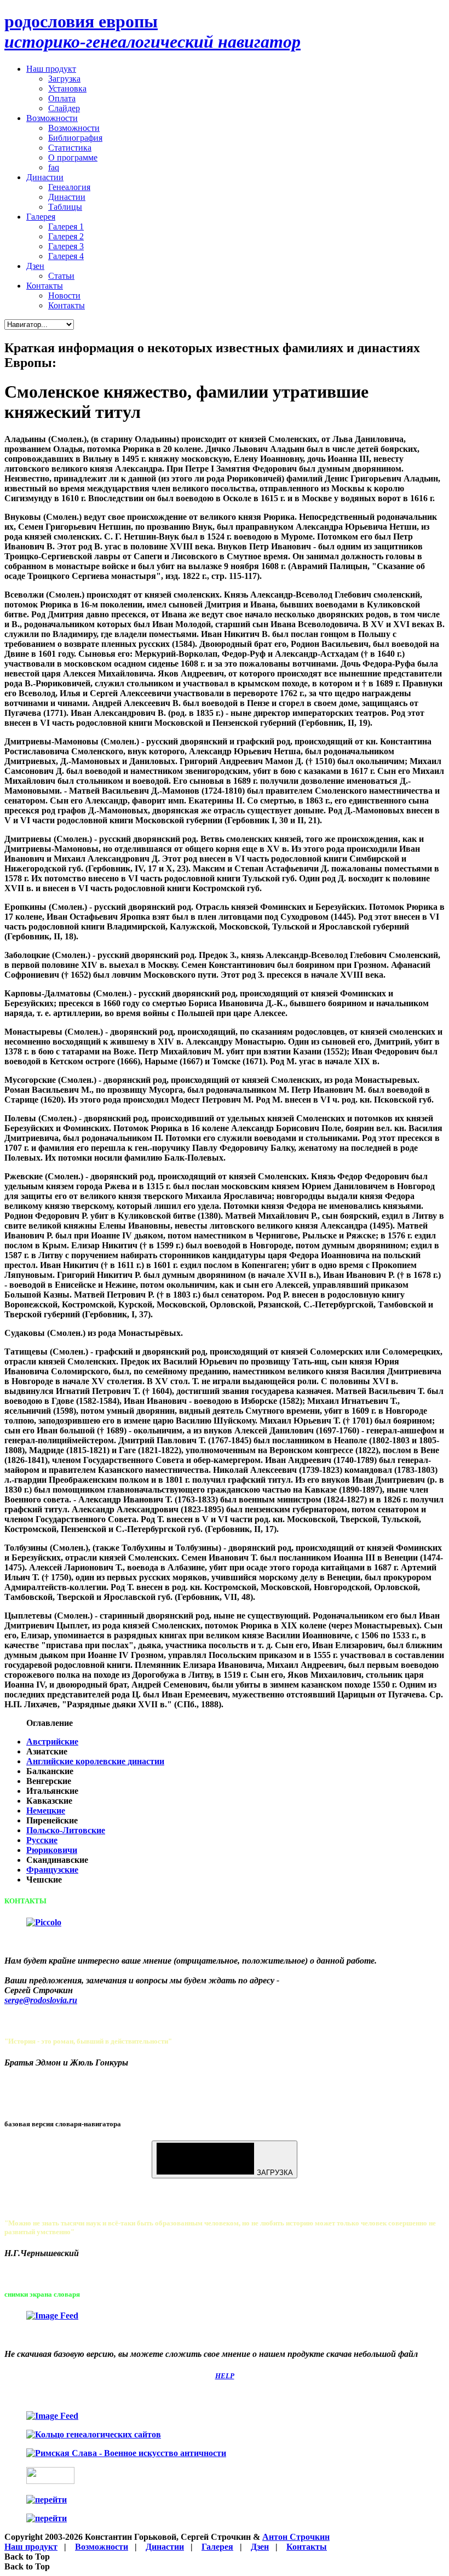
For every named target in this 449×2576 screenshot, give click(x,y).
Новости (64, 296)
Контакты (45, 286)
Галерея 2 (66, 236)
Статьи (61, 276)
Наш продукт (51, 69)
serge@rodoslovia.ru (41, 2000)
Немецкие (46, 1811)
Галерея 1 (66, 226)
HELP (225, 2376)
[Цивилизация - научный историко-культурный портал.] (50, 2481)
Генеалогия (69, 187)
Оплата (62, 98)
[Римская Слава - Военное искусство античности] (126, 2453)
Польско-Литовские (66, 1830)
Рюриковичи (52, 1850)
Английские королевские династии (95, 1761)
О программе (73, 157)
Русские (42, 1840)
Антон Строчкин (296, 2537)
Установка (67, 88)
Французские (52, 1870)
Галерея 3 (66, 246)
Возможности (52, 118)
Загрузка (64, 79)
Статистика (70, 148)
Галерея (41, 217)
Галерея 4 (66, 256)
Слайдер (64, 108)
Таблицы (65, 207)
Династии (45, 177)
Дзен (35, 266)
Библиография (75, 138)
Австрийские (52, 1742)
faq (54, 167)
